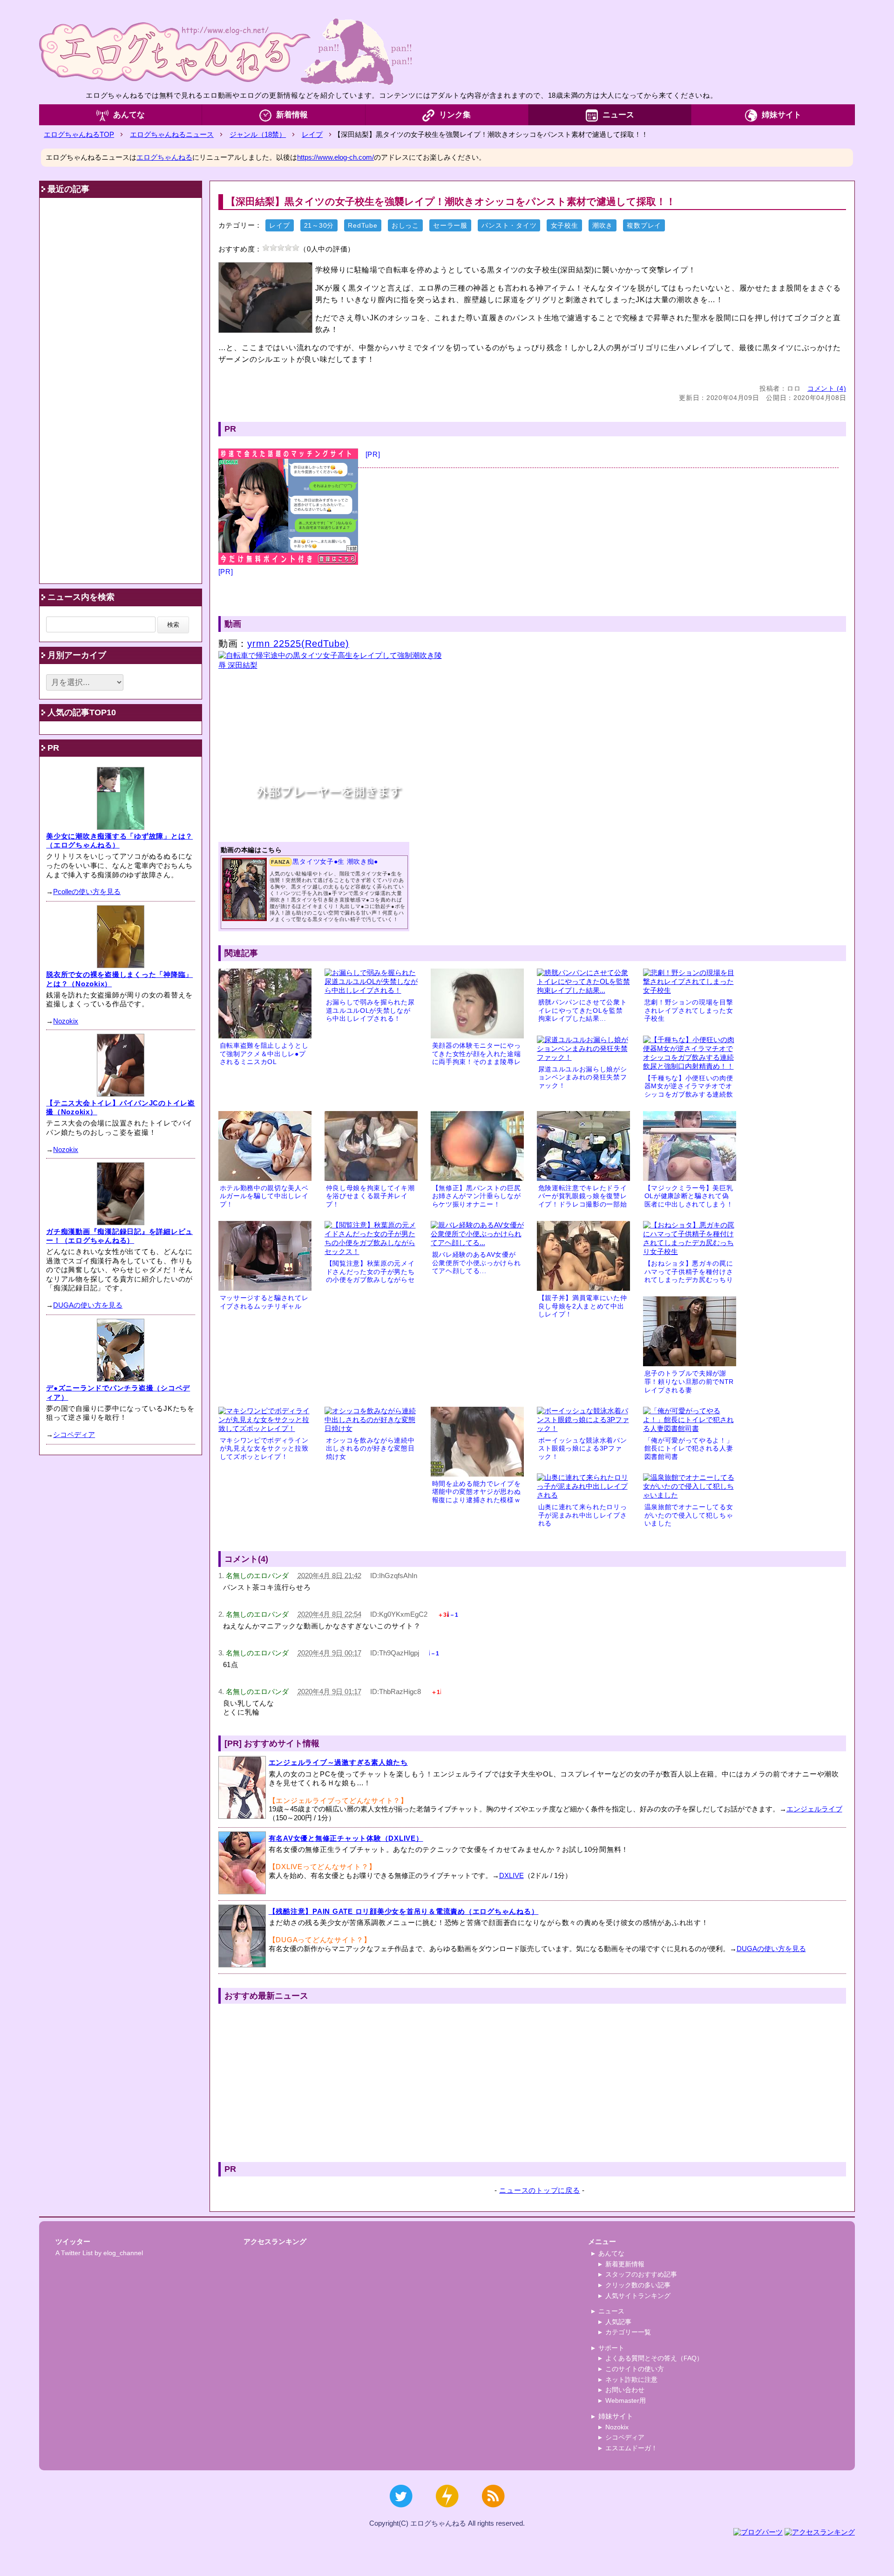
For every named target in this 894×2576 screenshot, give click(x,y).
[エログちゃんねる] (225, 51)
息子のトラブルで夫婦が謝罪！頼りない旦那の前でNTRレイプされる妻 (689, 1382)
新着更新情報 (625, 2264)
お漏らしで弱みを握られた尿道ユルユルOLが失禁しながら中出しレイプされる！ (370, 1010)
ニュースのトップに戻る (539, 2190)
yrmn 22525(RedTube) (298, 644)
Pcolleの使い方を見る (87, 891)
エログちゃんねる (164, 157)
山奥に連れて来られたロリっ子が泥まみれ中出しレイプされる (583, 1515)
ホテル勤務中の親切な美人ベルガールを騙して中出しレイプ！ (264, 1196)
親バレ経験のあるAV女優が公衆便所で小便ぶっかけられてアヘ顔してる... (477, 1263)
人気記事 (618, 2322)
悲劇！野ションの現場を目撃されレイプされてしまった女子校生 (689, 1010)
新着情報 (292, 115)
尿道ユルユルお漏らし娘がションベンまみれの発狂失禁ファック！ (583, 1078)
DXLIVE (511, 1875)
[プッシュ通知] (447, 2512)
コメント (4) (827, 389)
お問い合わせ (625, 2390)
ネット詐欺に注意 (631, 2379)
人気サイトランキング (638, 2296)
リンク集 (455, 115)
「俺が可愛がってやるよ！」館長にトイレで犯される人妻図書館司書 (689, 1449)
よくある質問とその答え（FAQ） (654, 2358)
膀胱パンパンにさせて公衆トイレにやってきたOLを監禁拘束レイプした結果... (583, 1010)
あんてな (129, 115)
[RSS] (493, 2512)
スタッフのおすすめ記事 (641, 2274)
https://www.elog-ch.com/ (335, 157)
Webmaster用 (626, 2400)
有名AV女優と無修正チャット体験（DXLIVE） (346, 1838)
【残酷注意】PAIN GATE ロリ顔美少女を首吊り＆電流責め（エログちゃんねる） (404, 1911)
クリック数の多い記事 (638, 2285)
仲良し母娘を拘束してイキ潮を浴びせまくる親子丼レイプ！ (370, 1196)
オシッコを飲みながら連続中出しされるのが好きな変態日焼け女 (370, 1449)
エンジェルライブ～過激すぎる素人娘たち (338, 1762)
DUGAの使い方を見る (771, 1949)
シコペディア (74, 1434)
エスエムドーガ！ (631, 2448)
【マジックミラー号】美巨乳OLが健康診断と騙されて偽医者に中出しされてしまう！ (689, 1196)
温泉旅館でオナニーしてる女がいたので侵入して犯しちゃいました (689, 1515)
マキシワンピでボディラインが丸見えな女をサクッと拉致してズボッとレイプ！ (264, 1449)
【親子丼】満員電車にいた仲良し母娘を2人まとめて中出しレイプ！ (583, 1306)
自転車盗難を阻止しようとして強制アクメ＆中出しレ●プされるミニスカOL (264, 1054)
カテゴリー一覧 (628, 2332)
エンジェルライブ (814, 1809)
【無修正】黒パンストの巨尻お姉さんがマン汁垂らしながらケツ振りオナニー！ (477, 1196)
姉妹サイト (782, 115)
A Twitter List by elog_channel (99, 2253)
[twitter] (401, 2512)
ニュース (618, 115)
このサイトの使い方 (635, 2369)
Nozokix (66, 1021)
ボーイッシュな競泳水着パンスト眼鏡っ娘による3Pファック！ (583, 1449)
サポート (611, 2348)
